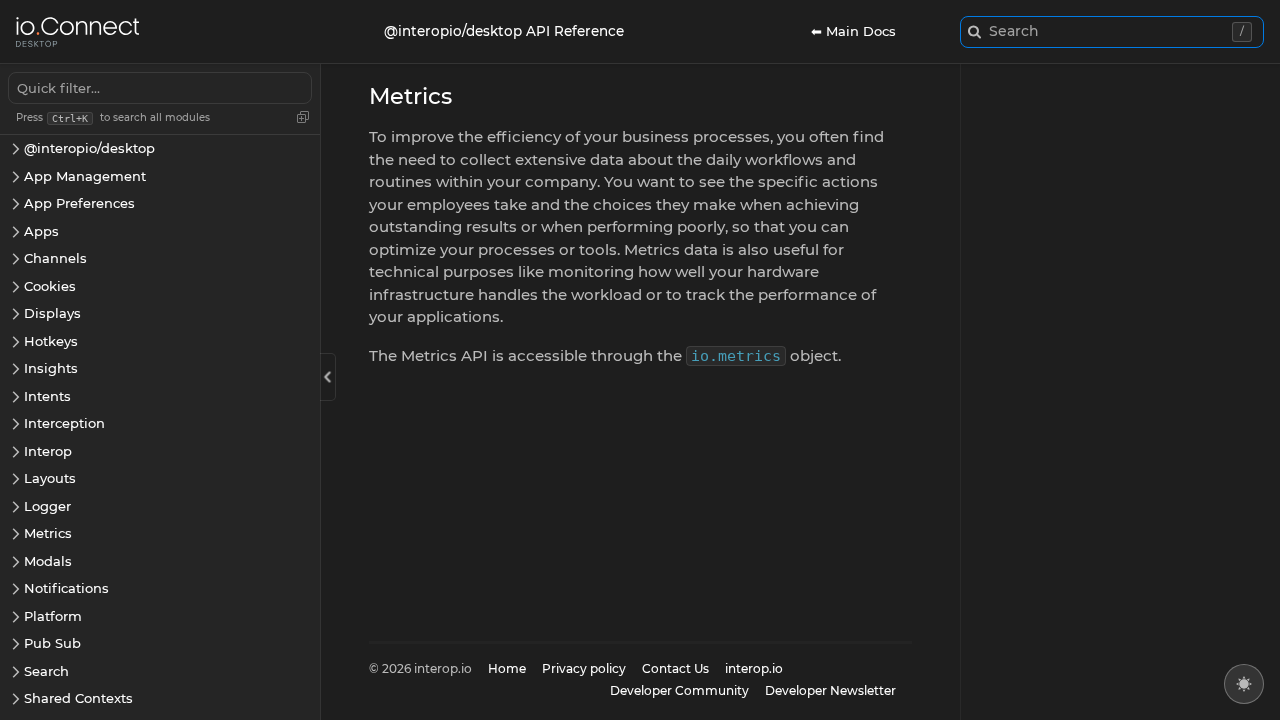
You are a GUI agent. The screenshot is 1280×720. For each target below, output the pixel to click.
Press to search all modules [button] (113, 117)
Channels (55, 258)
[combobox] (1112, 32)
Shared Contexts (78, 698)
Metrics (48, 533)
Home (507, 668)
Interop (48, 451)
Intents (47, 396)
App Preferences (79, 203)
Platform (53, 616)
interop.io (754, 668)
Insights (51, 368)
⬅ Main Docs (853, 31)
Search (46, 671)
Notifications (66, 588)
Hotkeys (51, 341)
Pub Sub (52, 643)
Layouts (50, 478)
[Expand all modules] (303, 117)
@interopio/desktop (89, 148)
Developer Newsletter (830, 690)
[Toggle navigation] (328, 377)
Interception (64, 423)
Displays (52, 313)
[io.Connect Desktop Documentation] (77, 32)
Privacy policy (584, 668)
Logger (47, 506)
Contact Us (675, 668)
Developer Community (679, 690)
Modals (48, 561)
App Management (85, 176)
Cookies (50, 286)
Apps (41, 231)
